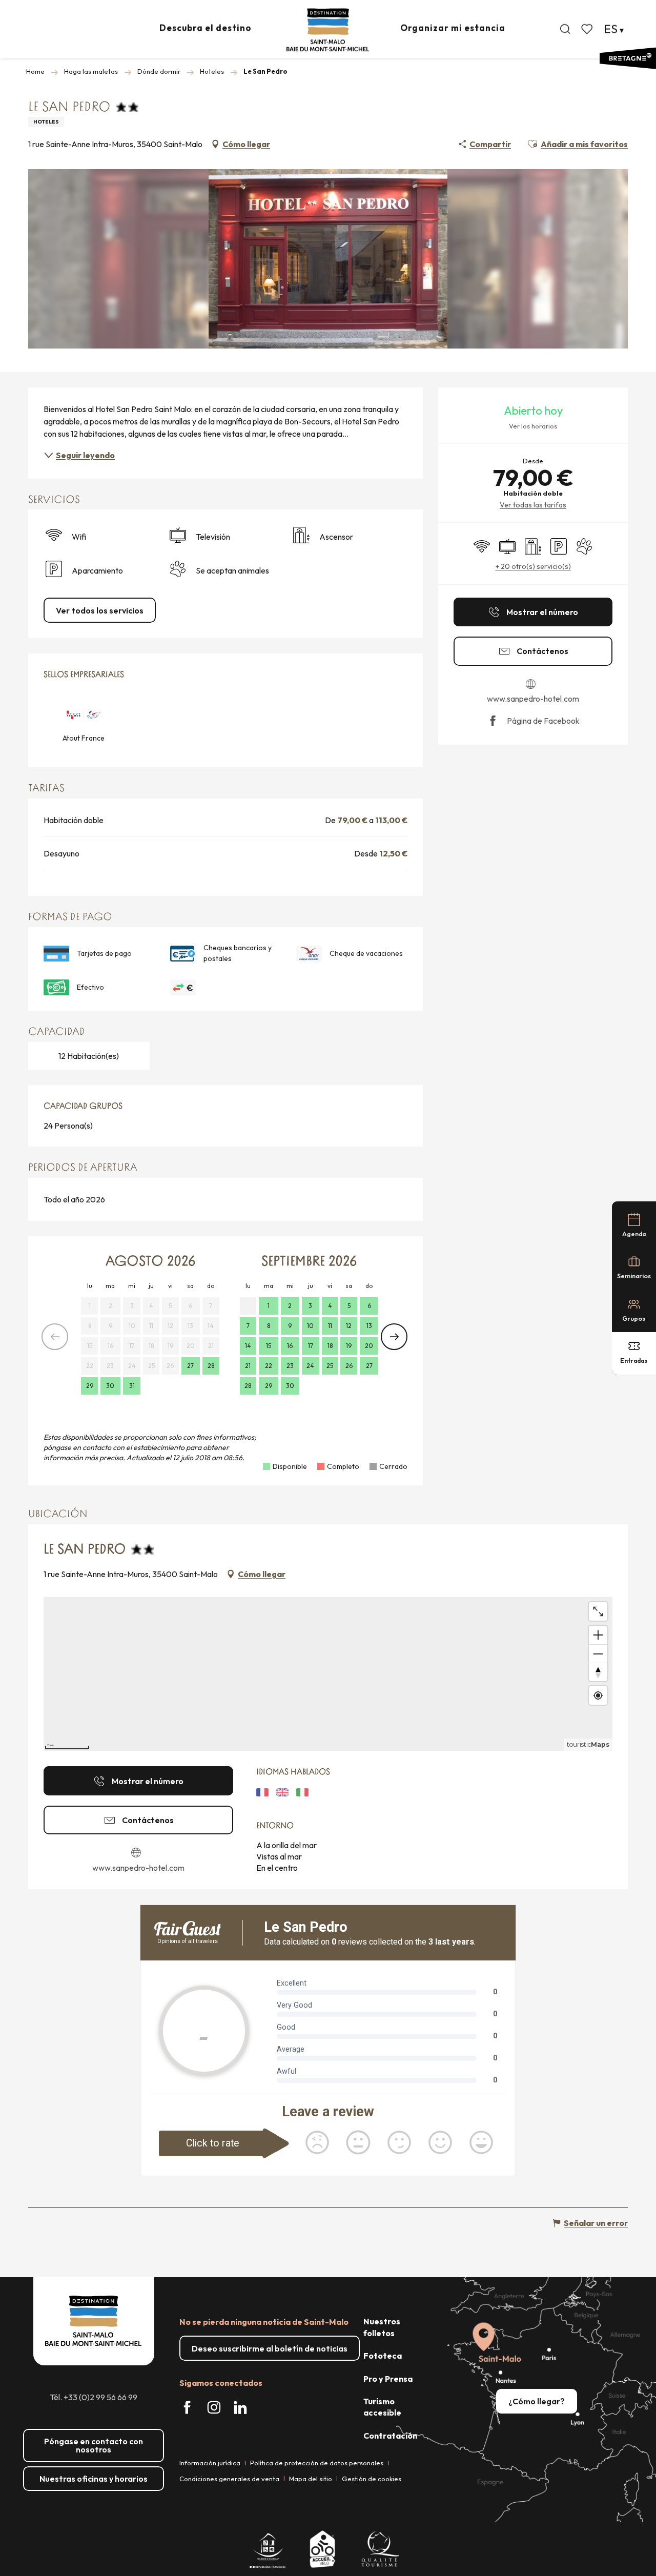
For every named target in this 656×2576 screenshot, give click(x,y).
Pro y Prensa (388, 2379)
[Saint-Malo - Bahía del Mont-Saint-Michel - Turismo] (328, 30)
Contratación (390, 2436)
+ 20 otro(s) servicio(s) (533, 566)
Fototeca (383, 2356)
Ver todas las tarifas (533, 505)
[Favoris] (588, 29)
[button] (565, 29)
